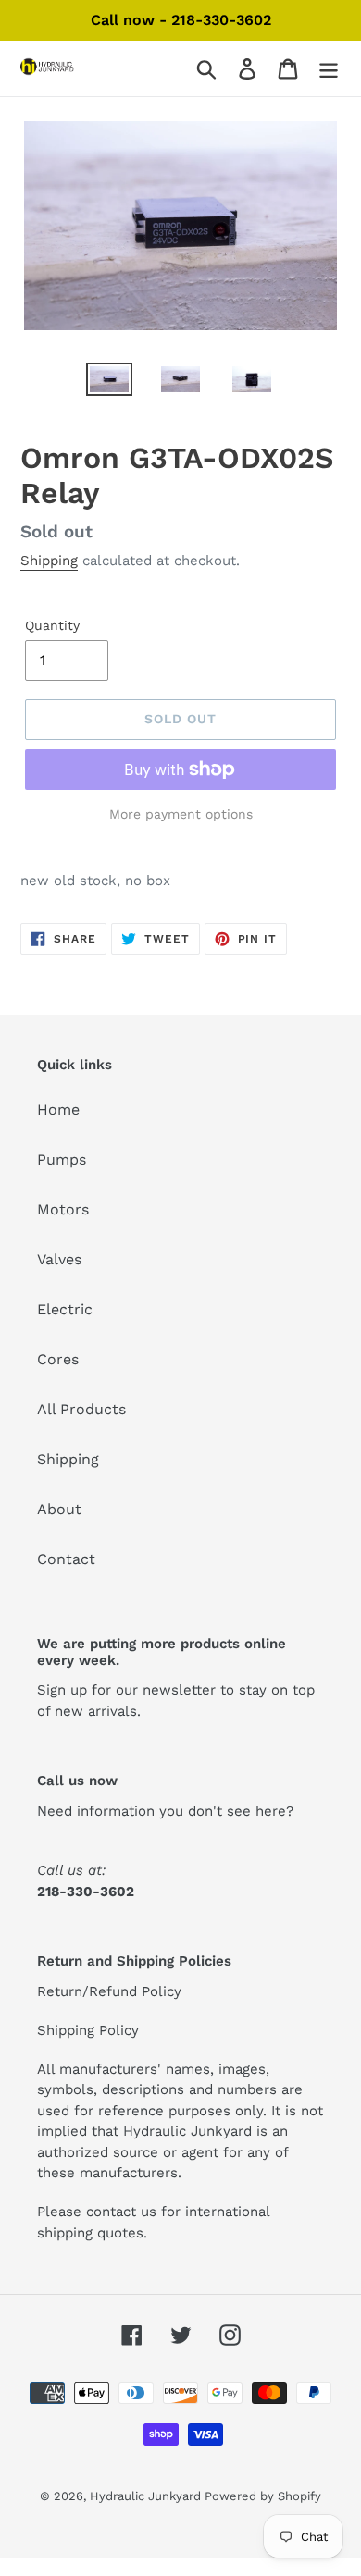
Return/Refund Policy (109, 1991)
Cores (58, 1359)
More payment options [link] (181, 814)
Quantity (52, 625)
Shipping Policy (88, 2030)
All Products (81, 1409)
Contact (66, 1559)
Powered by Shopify (263, 2496)
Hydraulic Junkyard (147, 2496)
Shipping (49, 561)
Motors (63, 1209)
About (59, 1509)
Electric (65, 1309)
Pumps (62, 1159)
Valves (59, 1259)
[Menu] (329, 69)
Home (58, 1109)
